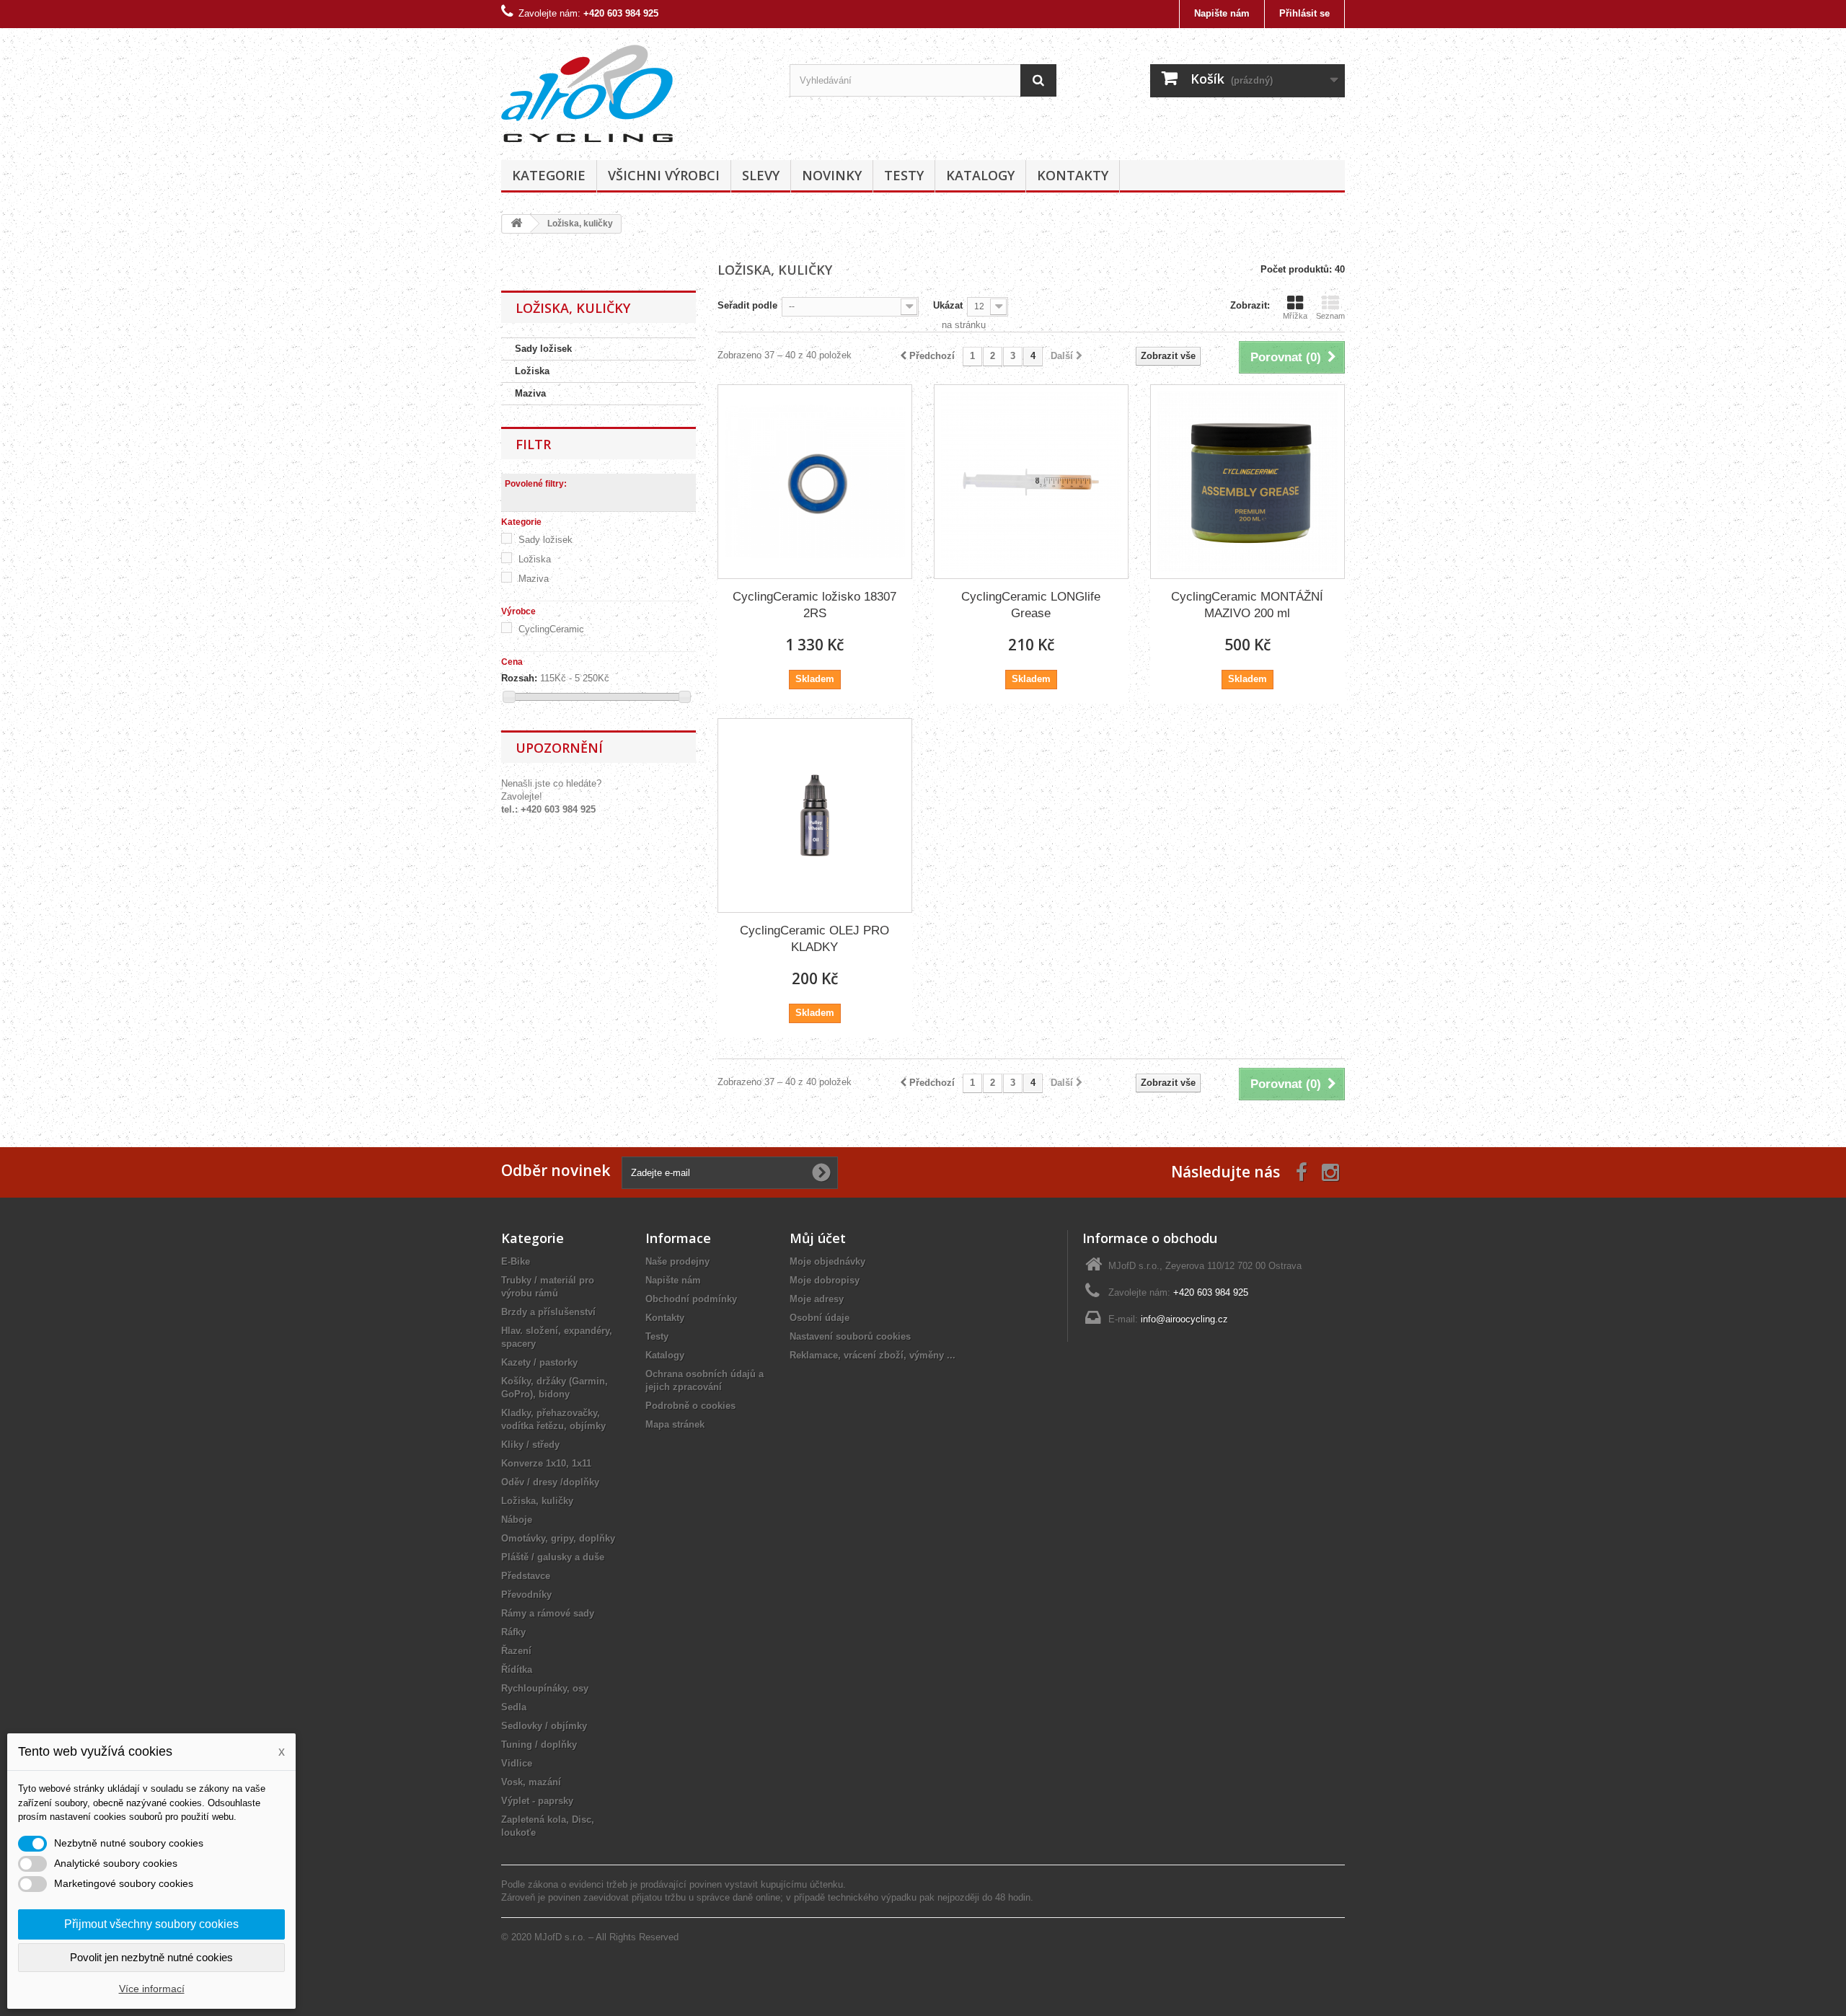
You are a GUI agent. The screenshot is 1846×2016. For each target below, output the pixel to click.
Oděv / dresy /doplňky (550, 1482)
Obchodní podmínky (691, 1299)
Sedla (514, 1707)
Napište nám (1222, 13)
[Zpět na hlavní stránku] (516, 224)
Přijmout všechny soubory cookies (151, 1924)
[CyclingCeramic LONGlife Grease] (1031, 482)
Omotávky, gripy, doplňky (558, 1538)
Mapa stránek (675, 1424)
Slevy (761, 175)
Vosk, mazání (531, 1782)
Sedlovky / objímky (544, 1726)
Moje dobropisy (825, 1280)
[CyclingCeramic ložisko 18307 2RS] (815, 482)
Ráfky (513, 1632)
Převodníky (526, 1595)
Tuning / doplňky (539, 1745)
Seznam (1330, 316)
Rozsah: (519, 678)
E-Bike (516, 1261)
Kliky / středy (530, 1445)
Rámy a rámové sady (548, 1613)
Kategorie (549, 175)
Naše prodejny (677, 1261)
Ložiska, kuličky (537, 1501)
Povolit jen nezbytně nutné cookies (151, 1957)
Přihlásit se (1304, 13)
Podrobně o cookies (690, 1406)
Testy (904, 175)
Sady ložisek (543, 349)
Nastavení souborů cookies (850, 1336)
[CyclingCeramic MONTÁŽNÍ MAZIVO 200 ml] (1247, 482)
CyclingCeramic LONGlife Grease (1031, 605)
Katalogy (980, 175)
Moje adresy (817, 1299)
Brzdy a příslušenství (548, 1312)
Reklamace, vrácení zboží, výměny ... (873, 1355)
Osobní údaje (820, 1318)
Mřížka (1295, 316)
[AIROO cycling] (635, 90)
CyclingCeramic (551, 629)
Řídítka (517, 1670)
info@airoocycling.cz (1184, 1319)
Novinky (832, 175)
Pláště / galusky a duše (553, 1557)
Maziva (530, 393)
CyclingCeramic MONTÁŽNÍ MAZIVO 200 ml (1247, 605)
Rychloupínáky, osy (545, 1688)
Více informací (152, 1989)
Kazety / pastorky (539, 1362)
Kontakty (1073, 175)
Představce (526, 1576)
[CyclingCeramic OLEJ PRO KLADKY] (815, 815)
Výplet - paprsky (537, 1801)
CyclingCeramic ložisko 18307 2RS (814, 605)
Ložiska (532, 371)
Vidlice (517, 1763)
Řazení (516, 1651)
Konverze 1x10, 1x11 (546, 1463)
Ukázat (948, 305)
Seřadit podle (747, 305)
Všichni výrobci (664, 175)
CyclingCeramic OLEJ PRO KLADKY (814, 939)
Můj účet (818, 1238)
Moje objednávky (827, 1261)
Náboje (517, 1520)
